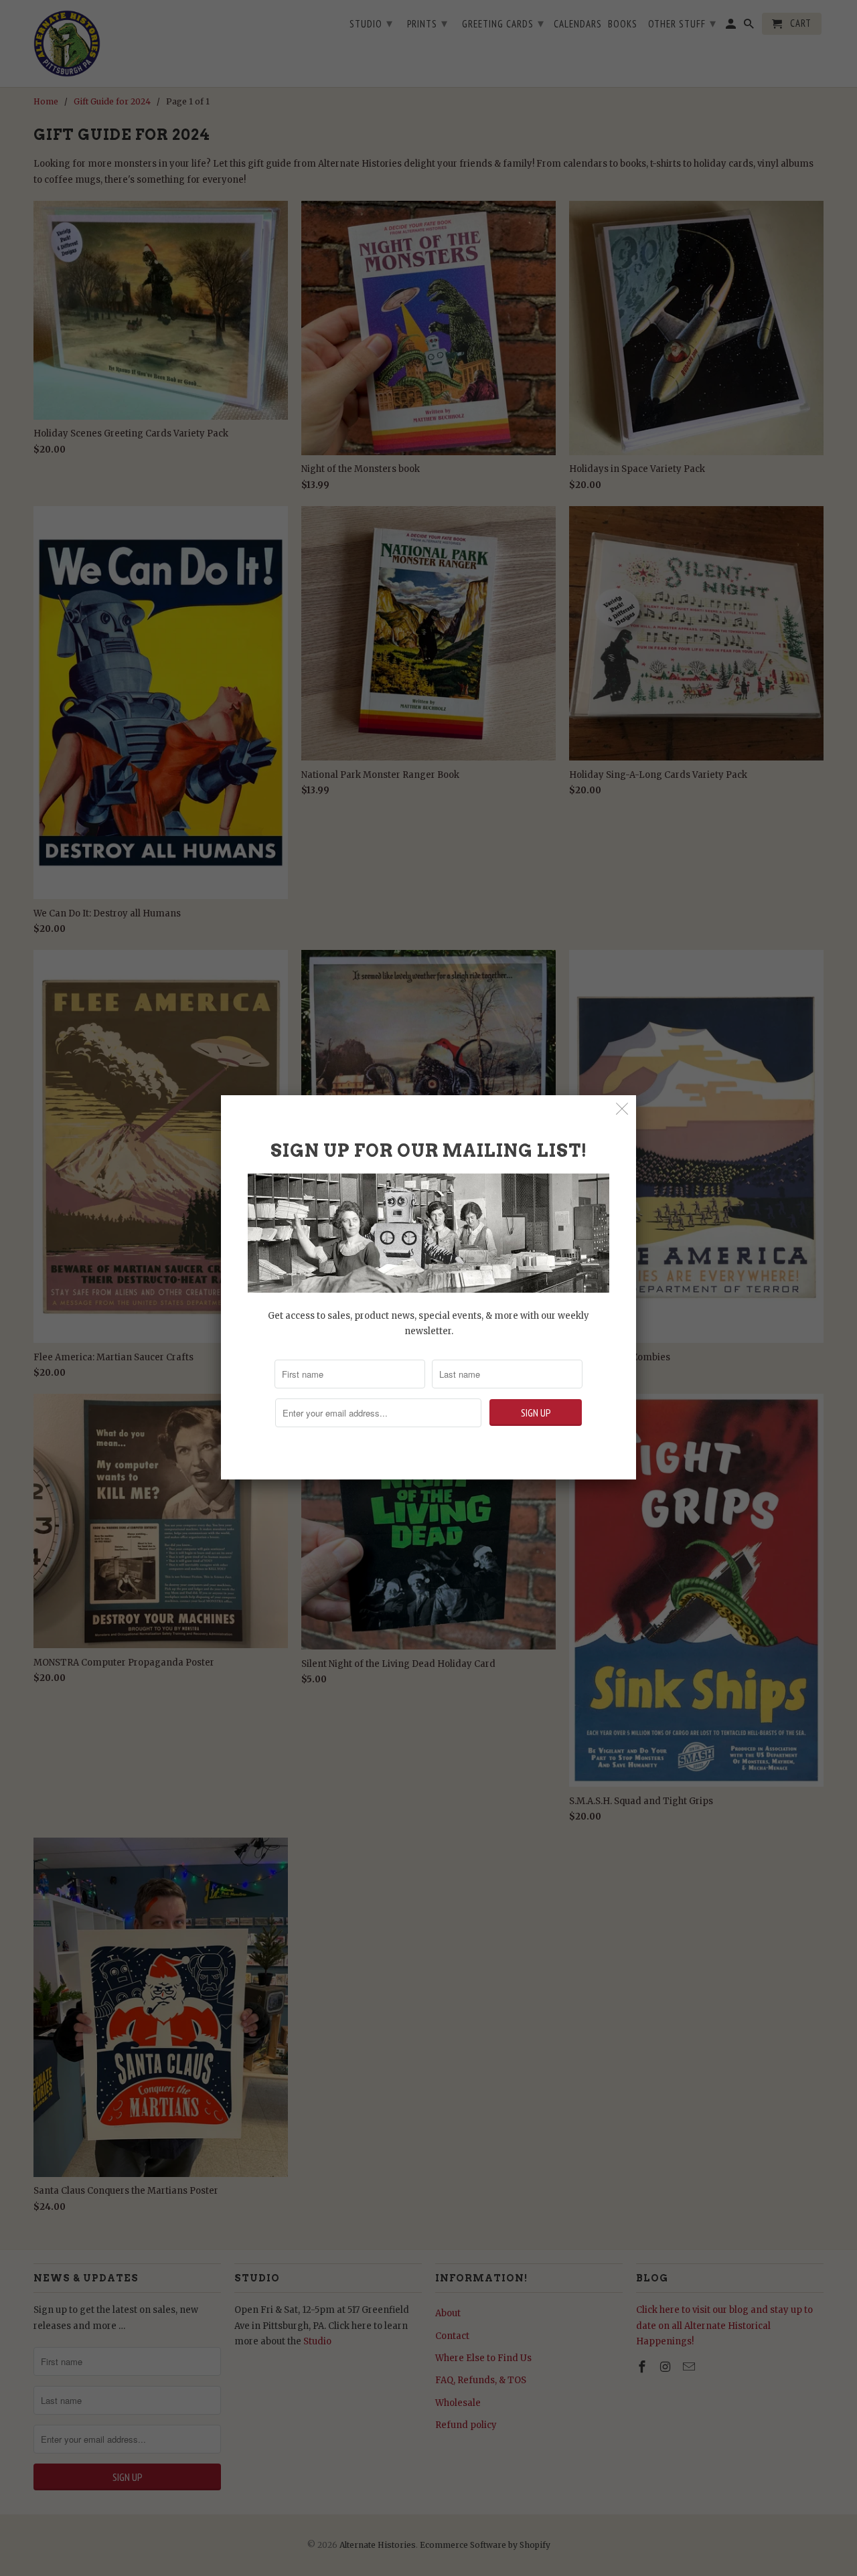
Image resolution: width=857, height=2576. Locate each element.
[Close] (622, 1109)
